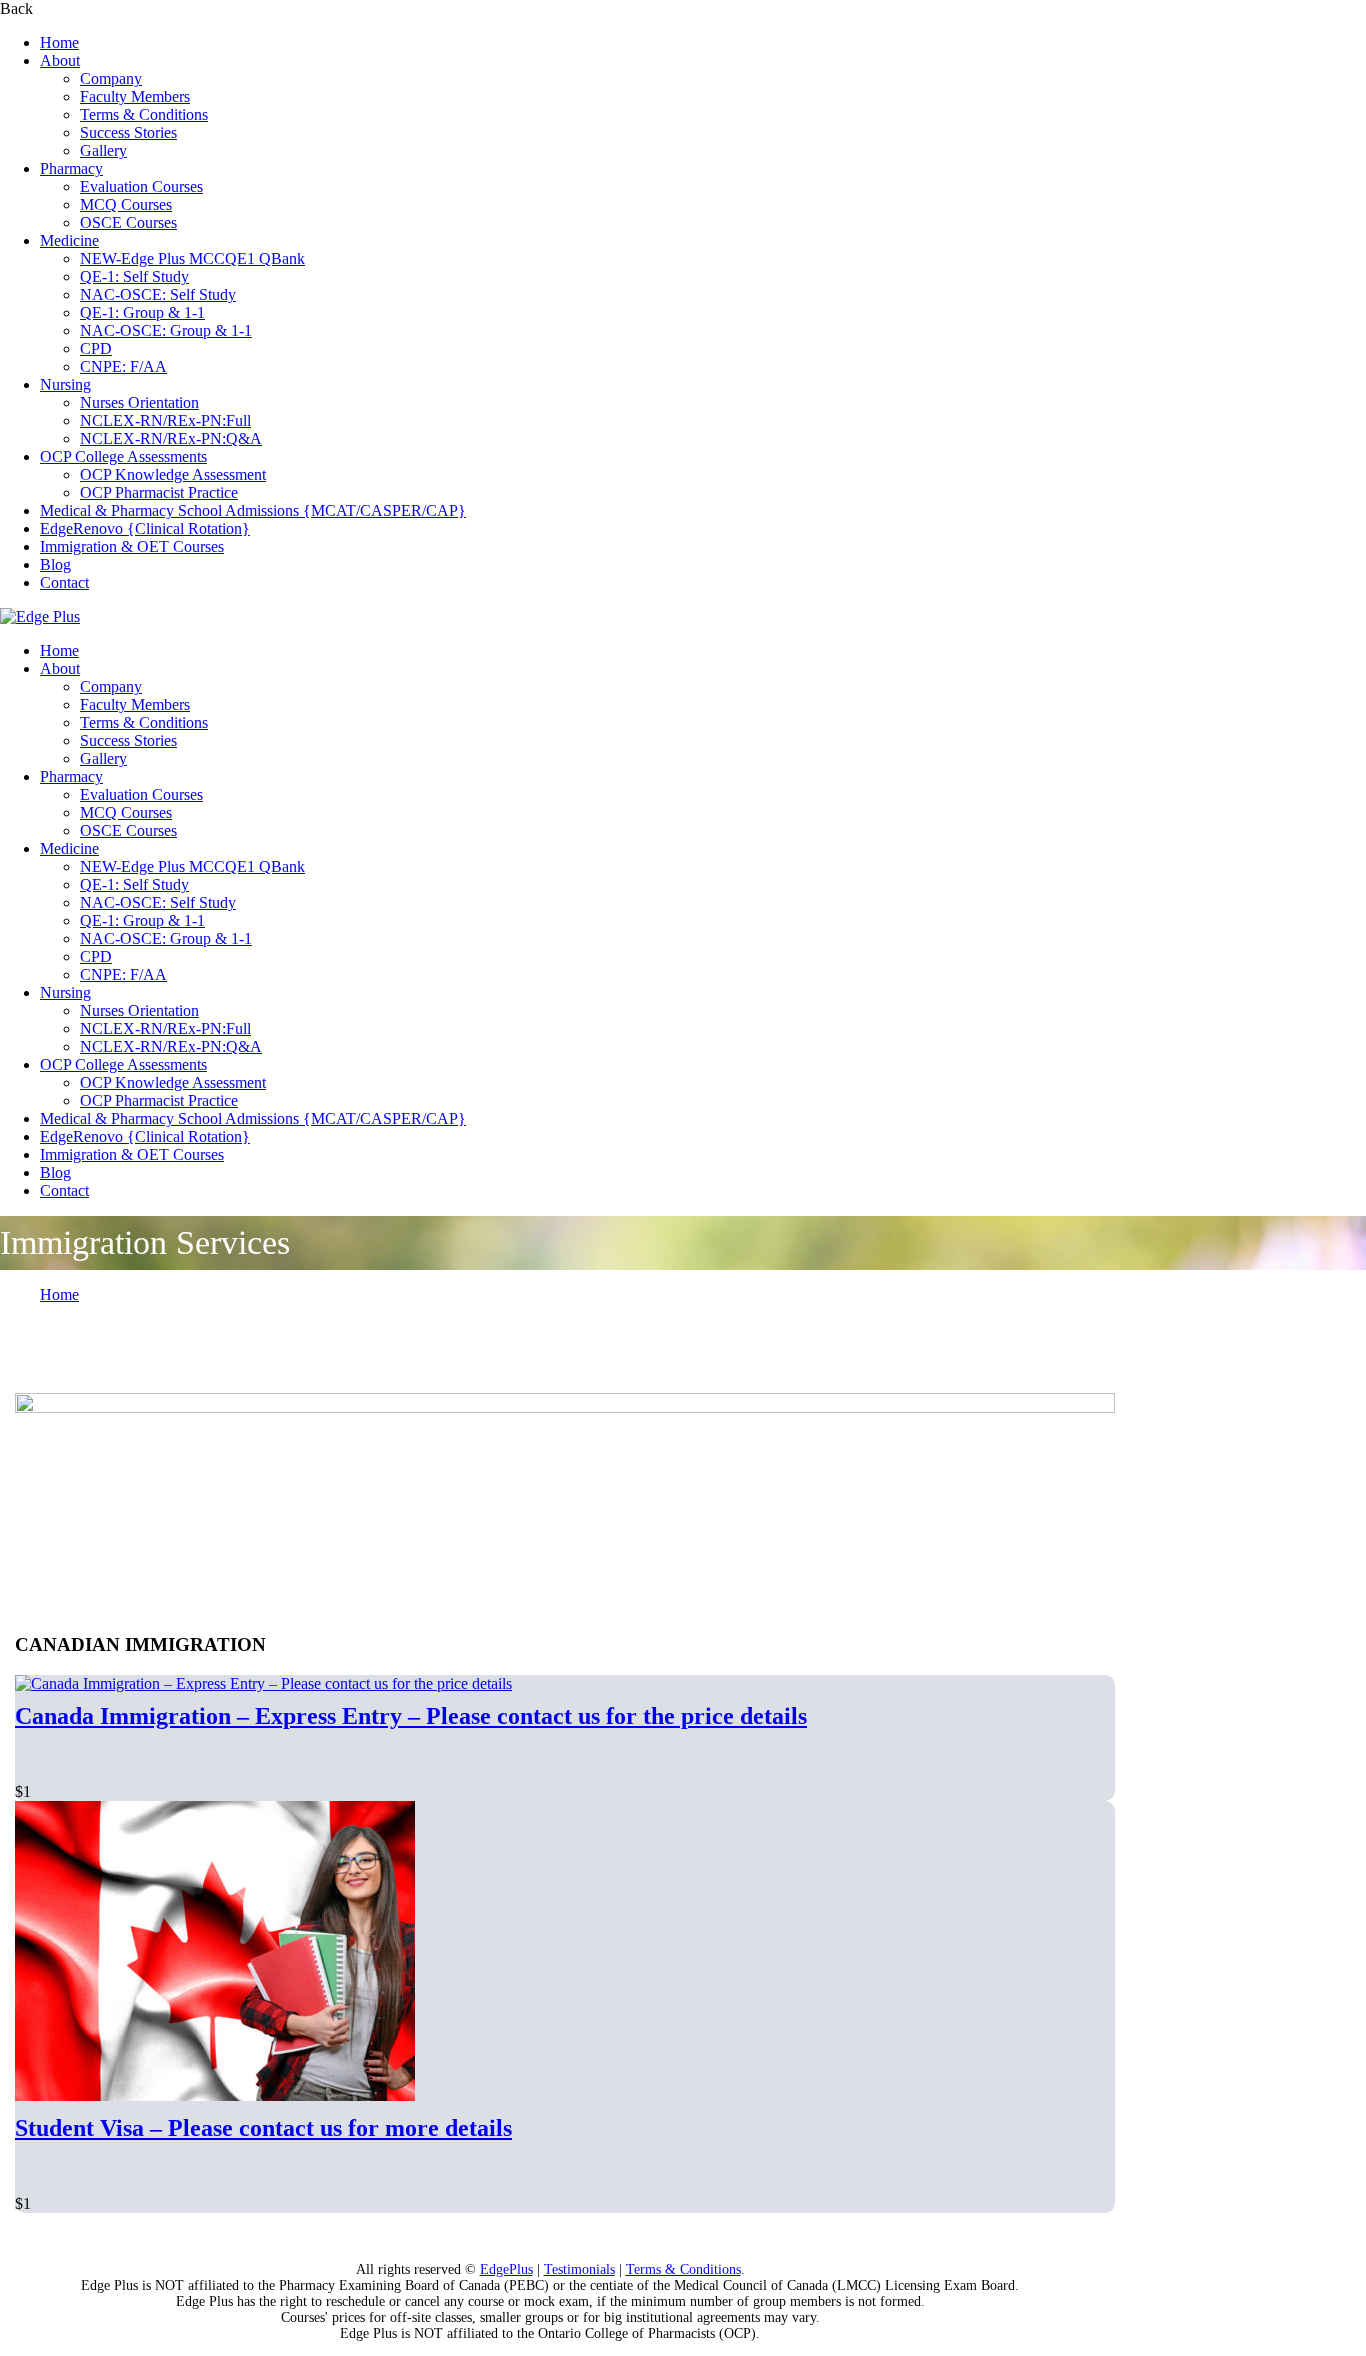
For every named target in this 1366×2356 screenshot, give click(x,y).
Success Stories (128, 132)
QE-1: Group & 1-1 (142, 312)
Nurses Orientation (139, 402)
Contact (64, 582)
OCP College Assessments (123, 456)
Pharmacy (71, 168)
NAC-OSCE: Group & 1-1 (166, 330)
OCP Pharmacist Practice (159, 492)
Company (111, 78)
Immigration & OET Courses (132, 546)
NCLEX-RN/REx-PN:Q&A (171, 438)
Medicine (69, 240)
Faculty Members (135, 96)
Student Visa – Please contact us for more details (263, 2128)
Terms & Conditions (144, 114)
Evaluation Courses (141, 186)
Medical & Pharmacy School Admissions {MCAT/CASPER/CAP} (253, 510)
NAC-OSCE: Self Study (158, 294)
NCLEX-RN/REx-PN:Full (165, 420)
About (60, 60)
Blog (55, 564)
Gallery (103, 150)
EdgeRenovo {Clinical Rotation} (145, 528)
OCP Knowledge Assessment (173, 474)
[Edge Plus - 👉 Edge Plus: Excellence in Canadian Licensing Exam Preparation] (40, 616)
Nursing (65, 384)
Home (59, 42)
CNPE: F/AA (123, 366)
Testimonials (579, 2269)
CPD (96, 348)
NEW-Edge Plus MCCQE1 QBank (192, 258)
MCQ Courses (126, 204)
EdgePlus (506, 2269)
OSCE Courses (128, 222)
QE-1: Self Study (134, 276)
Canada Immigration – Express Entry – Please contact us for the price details (411, 1716)
